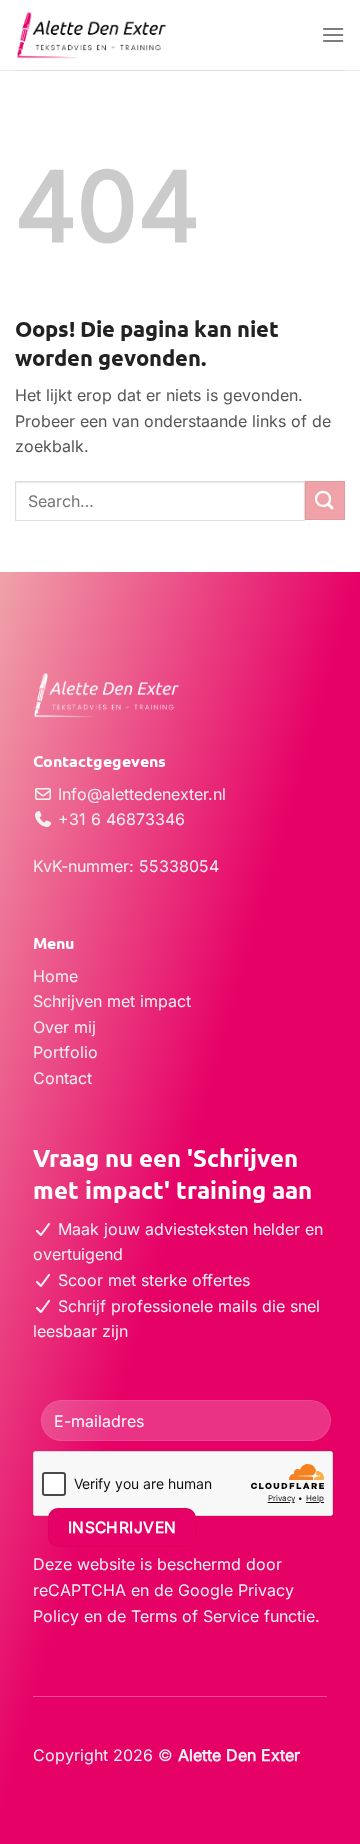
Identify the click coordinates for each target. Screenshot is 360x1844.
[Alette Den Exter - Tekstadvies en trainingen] (160, 35)
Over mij (64, 1027)
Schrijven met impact (112, 1001)
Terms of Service (195, 1616)
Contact (62, 1078)
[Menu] (333, 34)
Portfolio (65, 1052)
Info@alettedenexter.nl (139, 794)
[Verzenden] (325, 500)
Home (55, 976)
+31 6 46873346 (119, 819)
